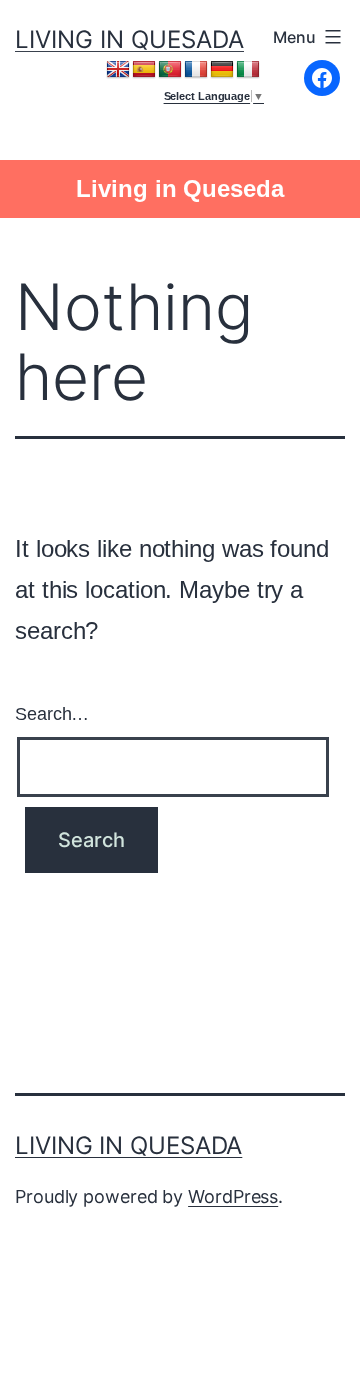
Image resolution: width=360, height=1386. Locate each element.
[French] (196, 70)
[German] (222, 70)
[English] (118, 70)
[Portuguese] (170, 70)
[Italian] (248, 70)
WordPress (233, 1196)
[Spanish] (144, 70)
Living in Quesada (129, 39)
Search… (52, 714)
